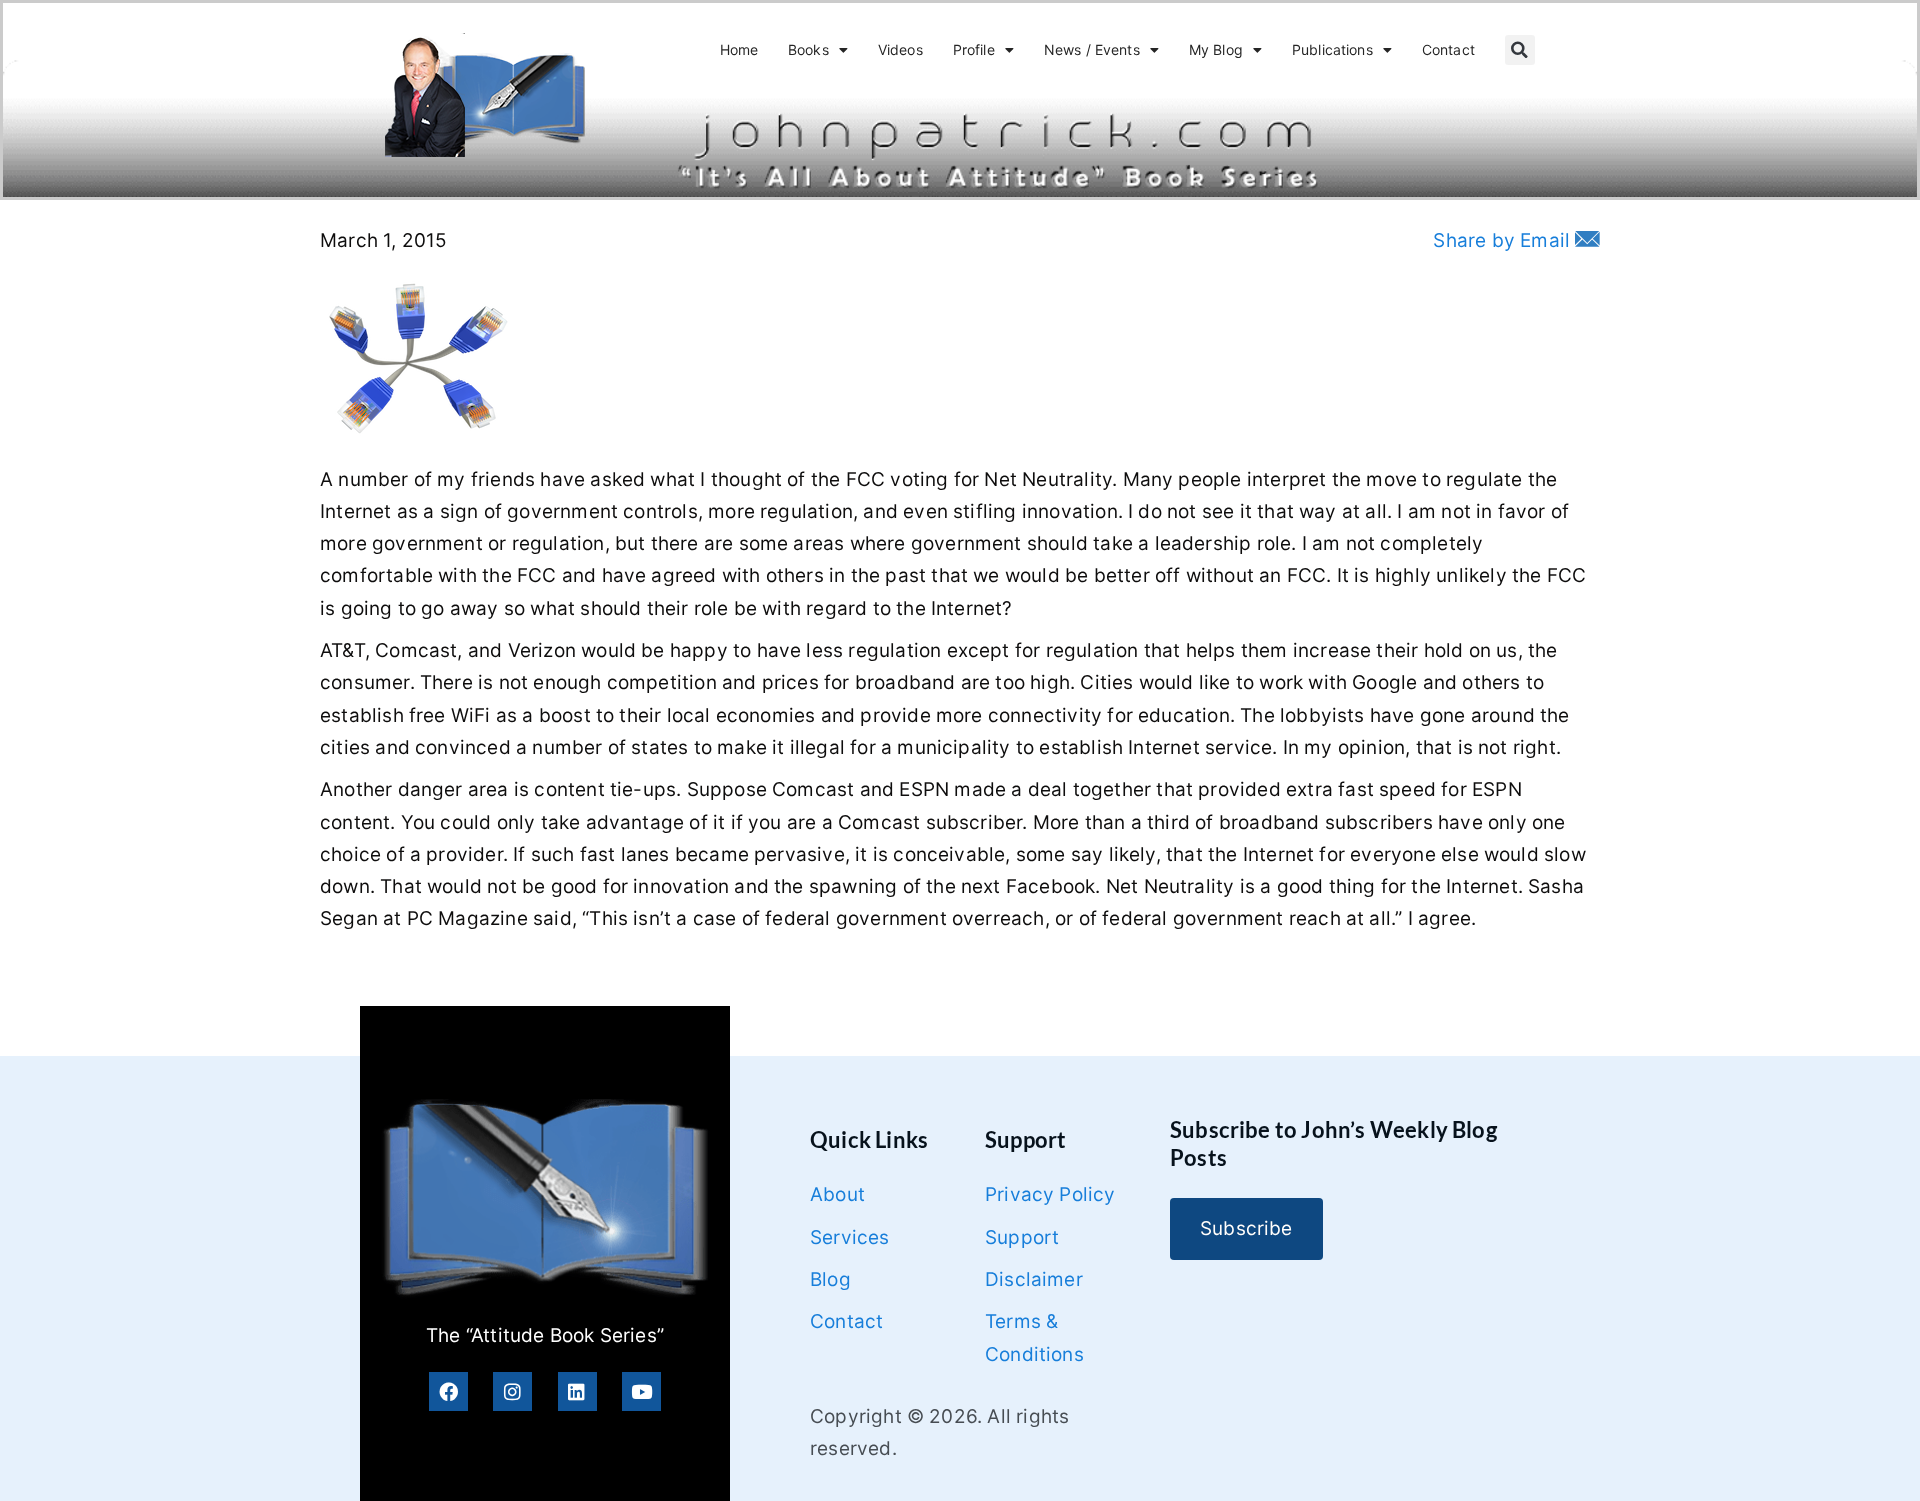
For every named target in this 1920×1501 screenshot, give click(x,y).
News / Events (1092, 49)
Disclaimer (1034, 1279)
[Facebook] (448, 1391)
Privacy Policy (1050, 1194)
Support (1022, 1237)
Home (739, 49)
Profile (974, 49)
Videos (900, 49)
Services (850, 1237)
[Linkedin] (577, 1391)
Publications (1332, 49)
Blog (830, 1279)
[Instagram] (512, 1391)
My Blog (1216, 49)
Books (808, 49)
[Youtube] (641, 1391)
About (837, 1194)
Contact (1448, 49)
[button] (1520, 50)
